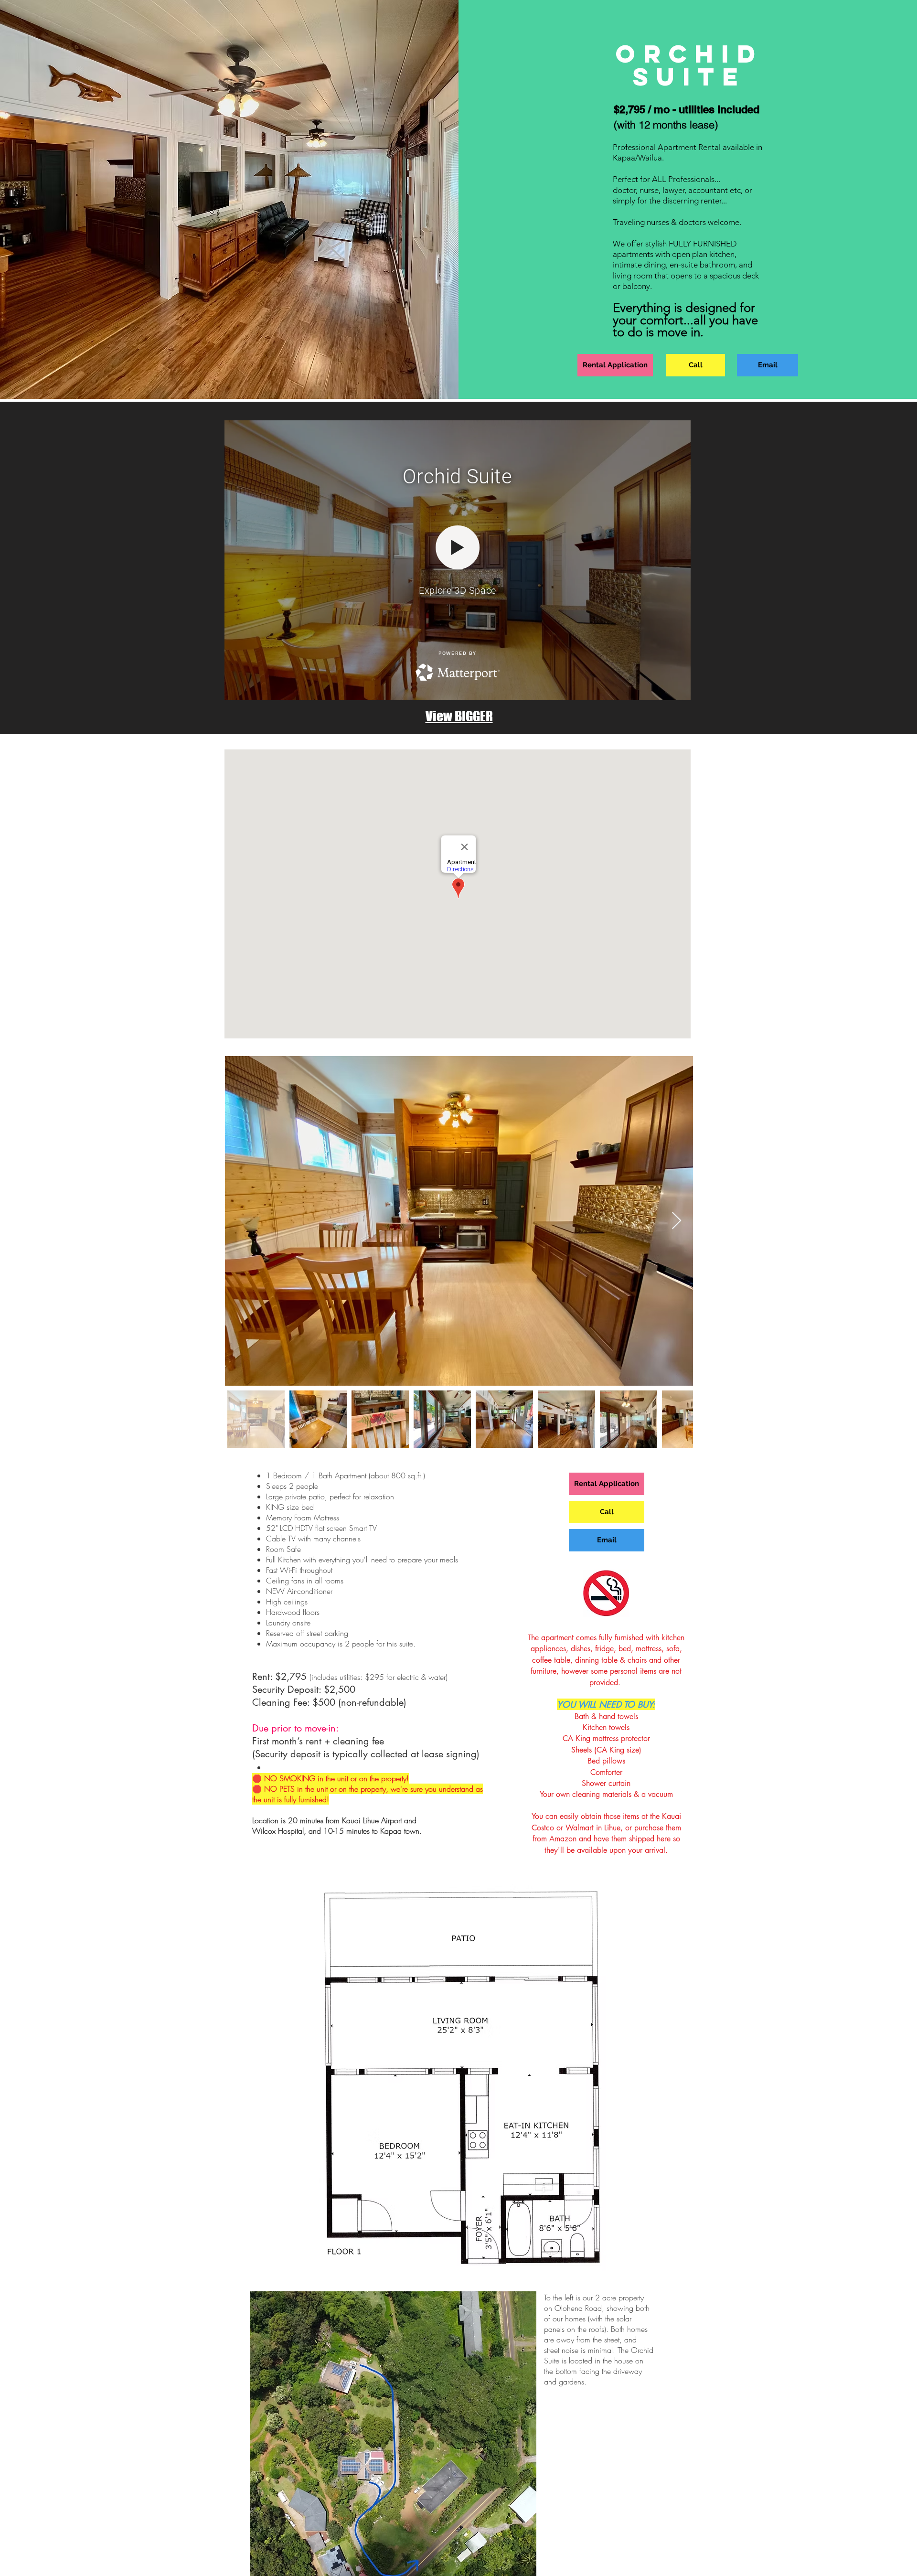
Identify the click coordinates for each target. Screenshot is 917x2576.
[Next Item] (677, 1221)
